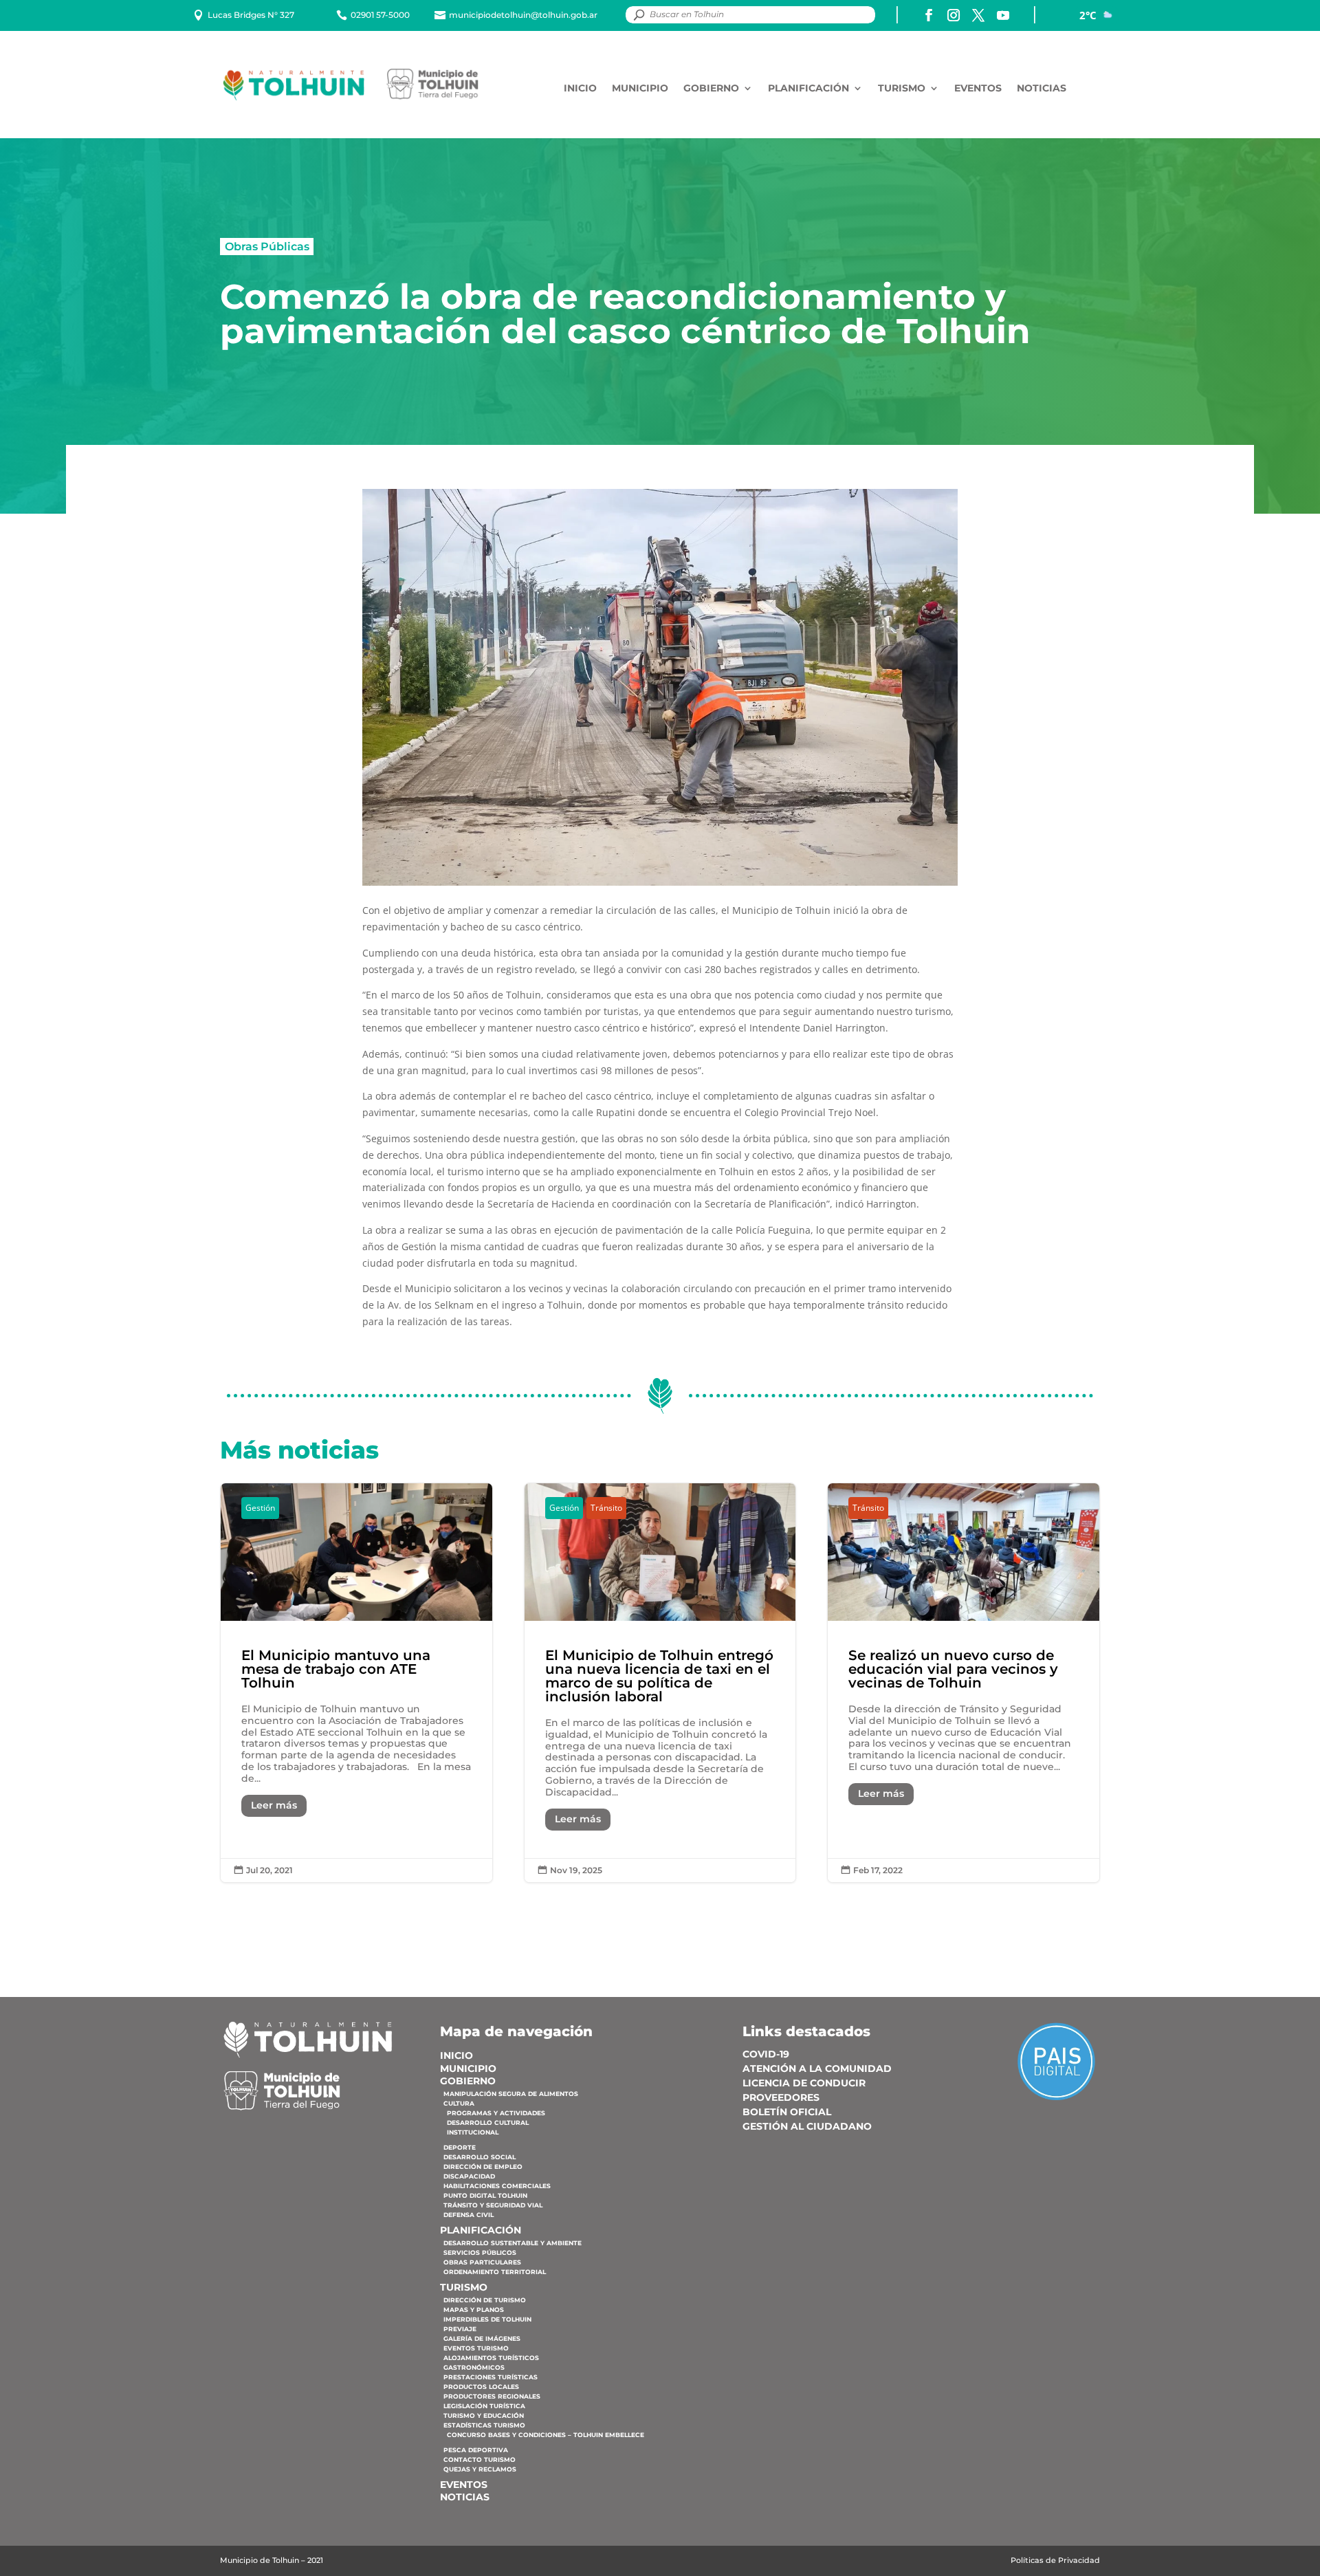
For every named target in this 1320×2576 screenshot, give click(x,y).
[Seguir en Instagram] (954, 15)
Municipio (640, 88)
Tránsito (606, 1508)
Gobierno (711, 88)
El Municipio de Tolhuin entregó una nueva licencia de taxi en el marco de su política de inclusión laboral (660, 1683)
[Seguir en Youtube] (1003, 15)
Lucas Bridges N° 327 (251, 15)
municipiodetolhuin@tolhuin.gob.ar (523, 15)
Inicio (580, 88)
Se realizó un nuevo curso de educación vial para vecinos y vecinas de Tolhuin (964, 1683)
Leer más (274, 1805)
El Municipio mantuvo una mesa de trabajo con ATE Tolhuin (356, 1683)
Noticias (1042, 88)
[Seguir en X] (978, 15)
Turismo (902, 88)
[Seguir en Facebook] (929, 15)
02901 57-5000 (380, 15)
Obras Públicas (267, 246)
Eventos (978, 88)
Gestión (260, 1508)
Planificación (808, 88)
